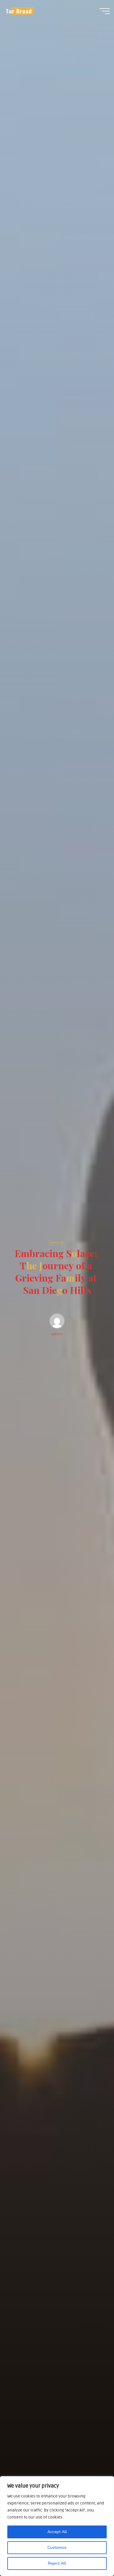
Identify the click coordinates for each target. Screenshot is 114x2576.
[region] (57, 2526)
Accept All (57, 2532)
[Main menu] (105, 11)
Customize (57, 2548)
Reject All (57, 2563)
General (56, 1242)
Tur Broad (19, 11)
